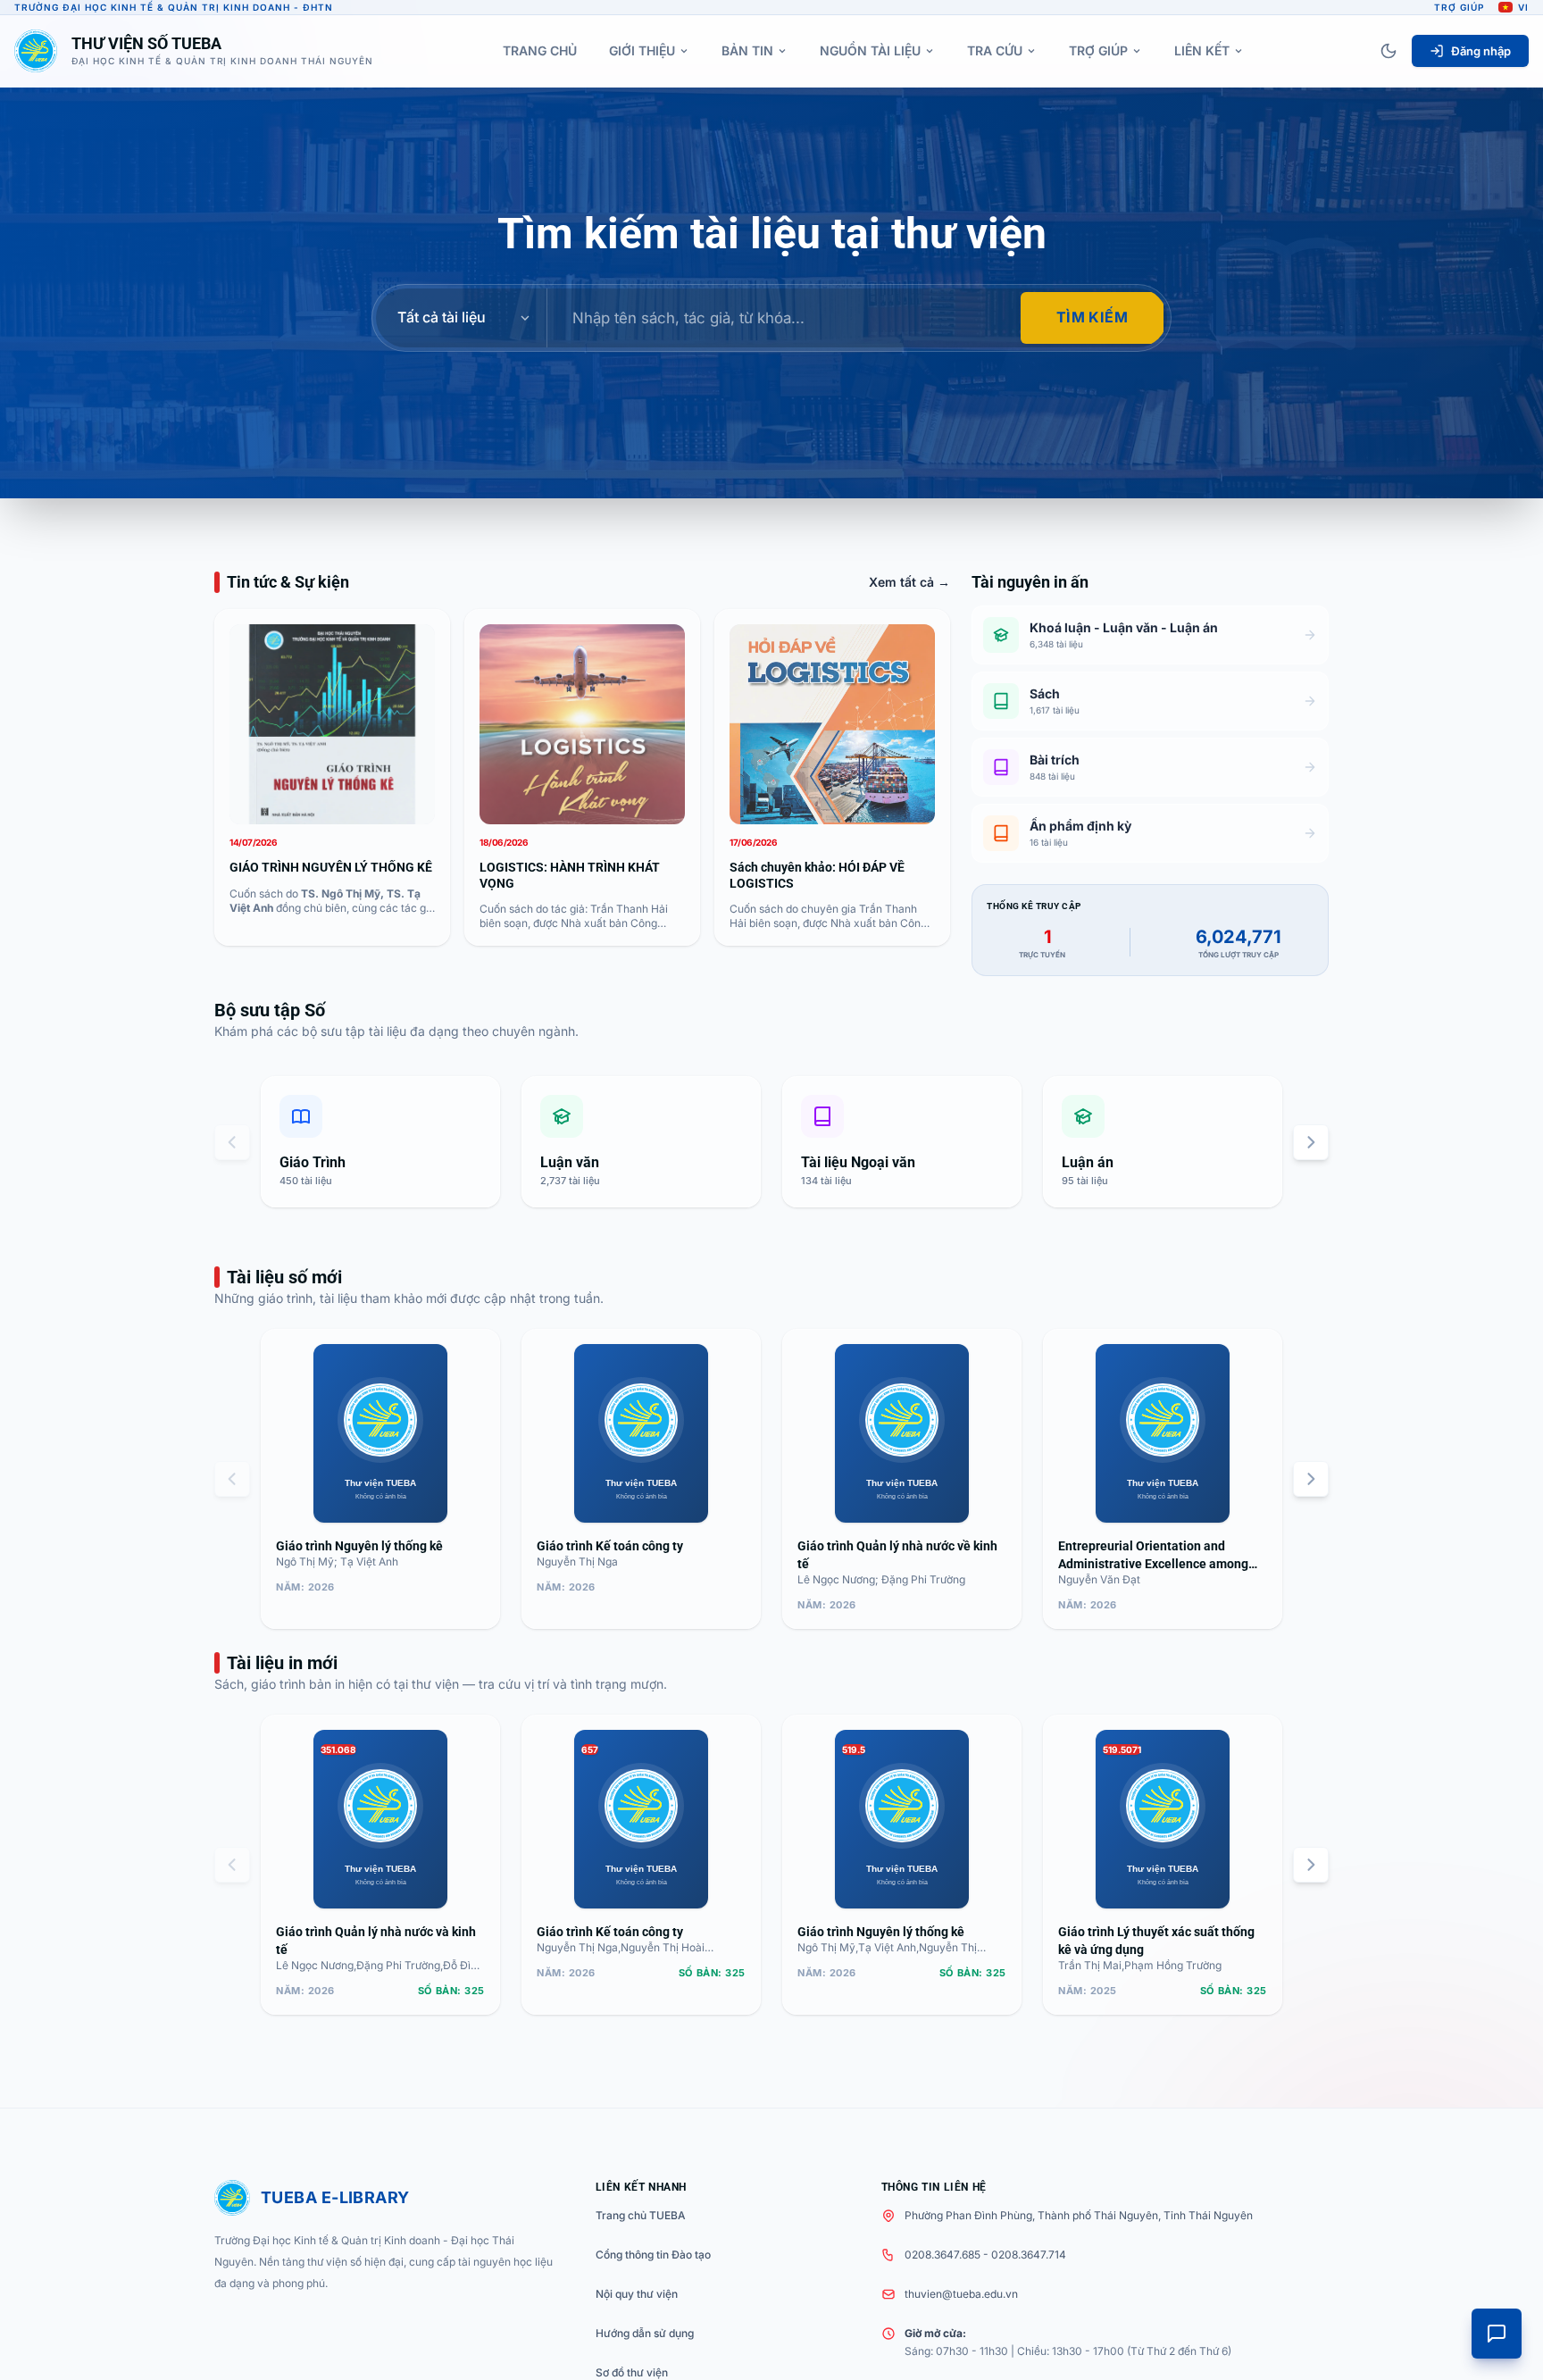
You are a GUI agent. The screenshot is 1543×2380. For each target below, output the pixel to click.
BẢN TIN (747, 50)
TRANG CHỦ (540, 50)
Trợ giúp (1459, 7)
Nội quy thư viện (637, 2294)
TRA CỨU (995, 50)
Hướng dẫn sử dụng (645, 2333)
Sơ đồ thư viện (632, 2372)
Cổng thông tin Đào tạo (653, 2255)
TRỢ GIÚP (1098, 50)
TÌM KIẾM (1092, 317)
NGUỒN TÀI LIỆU (870, 50)
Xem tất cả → (909, 582)
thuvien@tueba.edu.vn (961, 2294)
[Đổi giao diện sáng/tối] (1389, 51)
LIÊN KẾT (1202, 50)
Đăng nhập (1481, 51)
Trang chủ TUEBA (641, 2215)
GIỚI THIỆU (642, 50)
